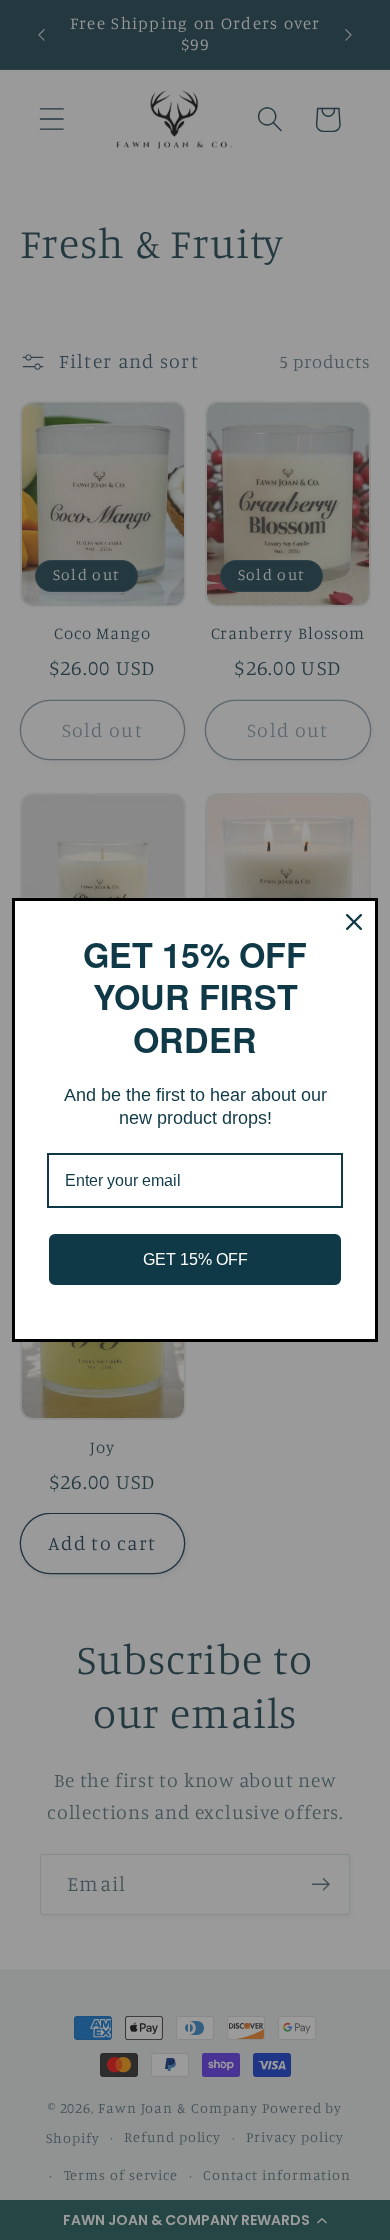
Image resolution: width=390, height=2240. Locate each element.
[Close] (354, 922)
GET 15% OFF (195, 1259)
